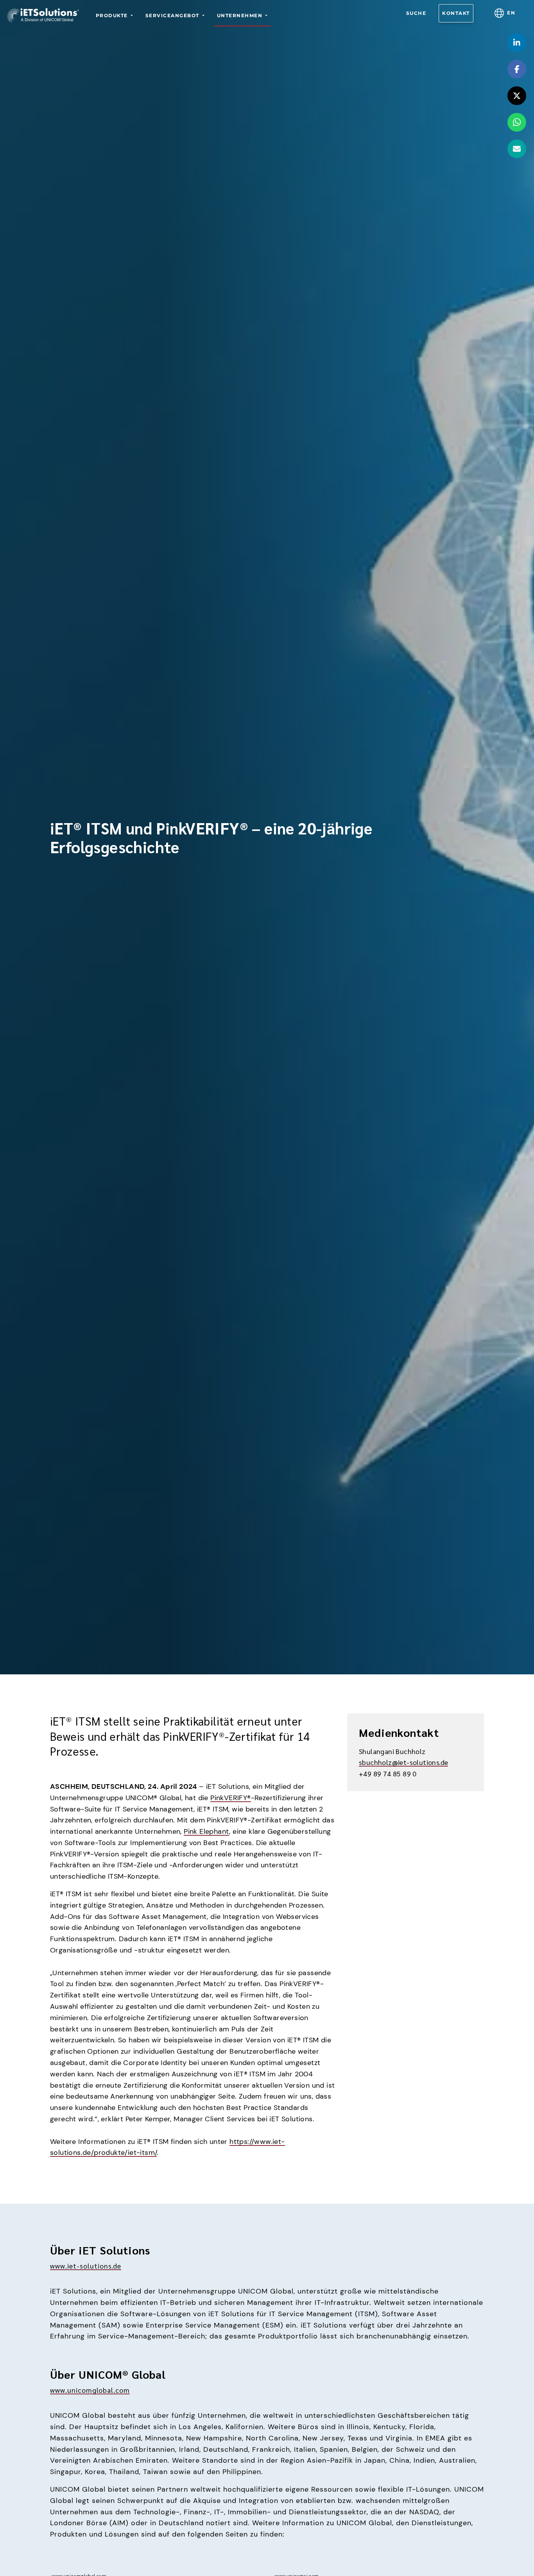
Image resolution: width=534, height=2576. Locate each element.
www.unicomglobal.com (90, 2390)
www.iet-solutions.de (86, 2266)
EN (511, 13)
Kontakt (456, 13)
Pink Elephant (206, 1831)
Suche (416, 13)
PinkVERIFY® (230, 1798)
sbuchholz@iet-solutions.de (403, 1762)
